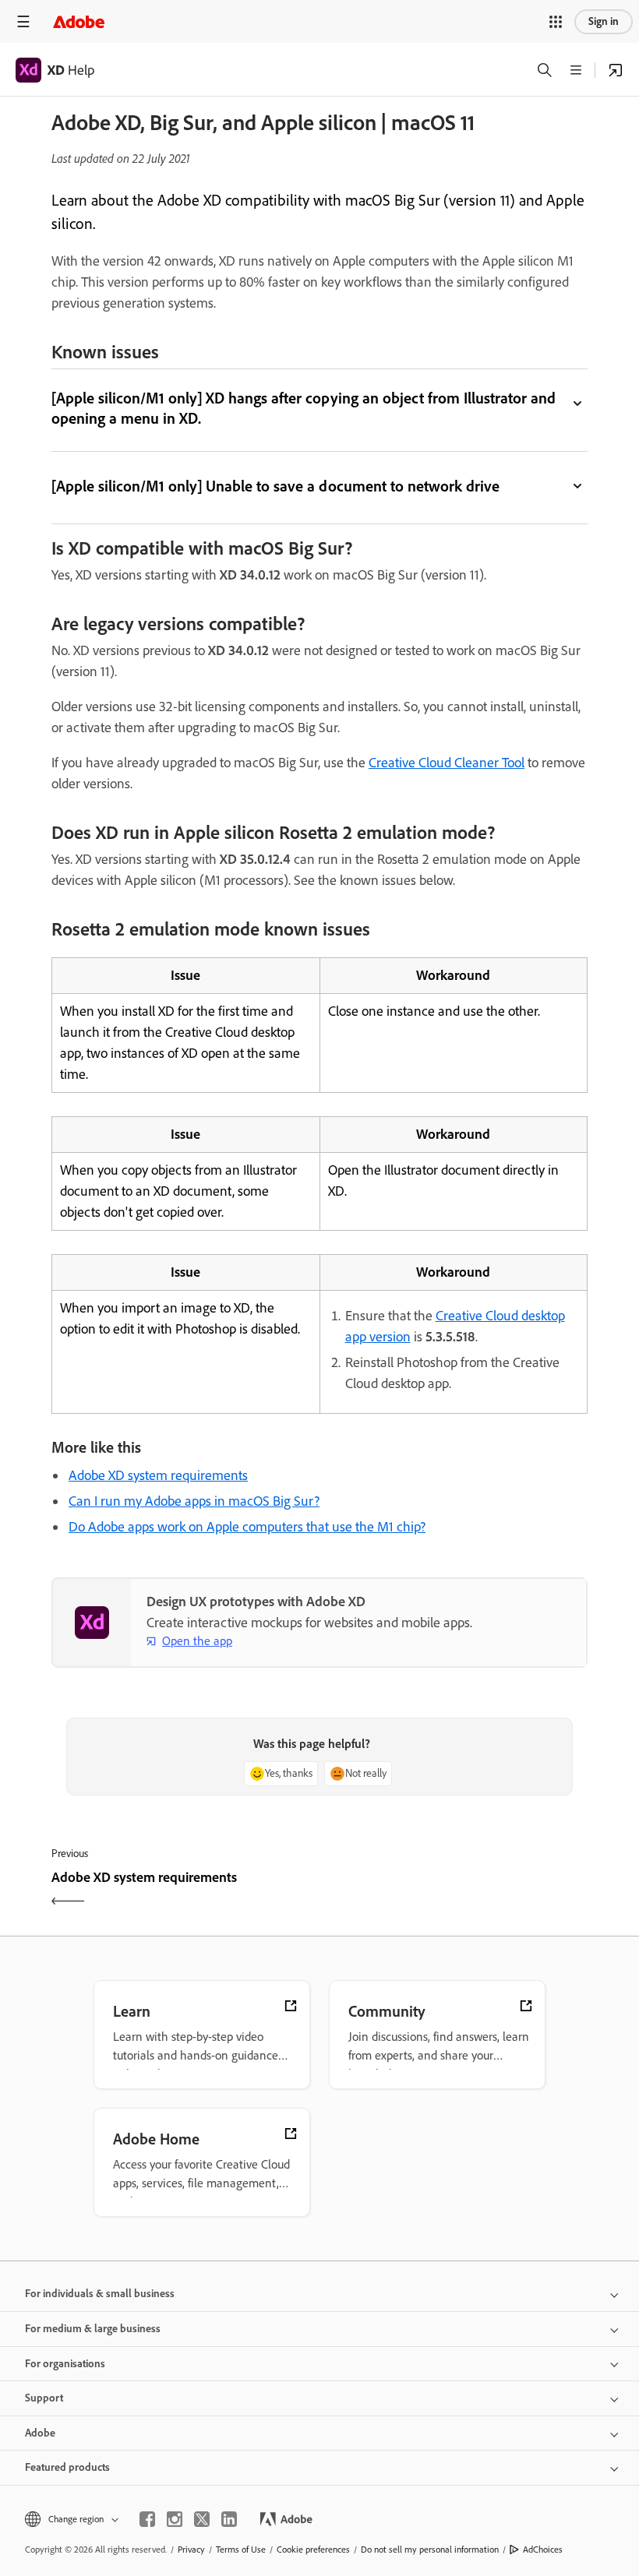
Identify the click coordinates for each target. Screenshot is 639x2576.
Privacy (191, 2550)
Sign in (604, 21)
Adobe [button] (40, 2433)
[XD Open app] (616, 70)
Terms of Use (241, 2550)
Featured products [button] (67, 2467)
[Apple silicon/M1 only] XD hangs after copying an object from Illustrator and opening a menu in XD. (304, 408)
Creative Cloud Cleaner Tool (447, 763)
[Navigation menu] (23, 21)
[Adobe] (79, 21)
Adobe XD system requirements (158, 1475)
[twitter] (202, 2519)
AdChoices (543, 2550)
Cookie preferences (313, 2550)
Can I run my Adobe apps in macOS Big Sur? (194, 1501)
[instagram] (175, 2519)
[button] (556, 22)
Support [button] (44, 2398)
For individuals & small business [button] (100, 2294)
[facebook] (147, 2519)
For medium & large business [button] (93, 2329)
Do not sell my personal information (430, 2550)
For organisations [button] (65, 2364)
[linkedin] (229, 2519)
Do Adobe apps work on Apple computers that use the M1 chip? (247, 1527)
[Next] (455, 1891)
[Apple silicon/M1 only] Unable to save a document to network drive (275, 486)
